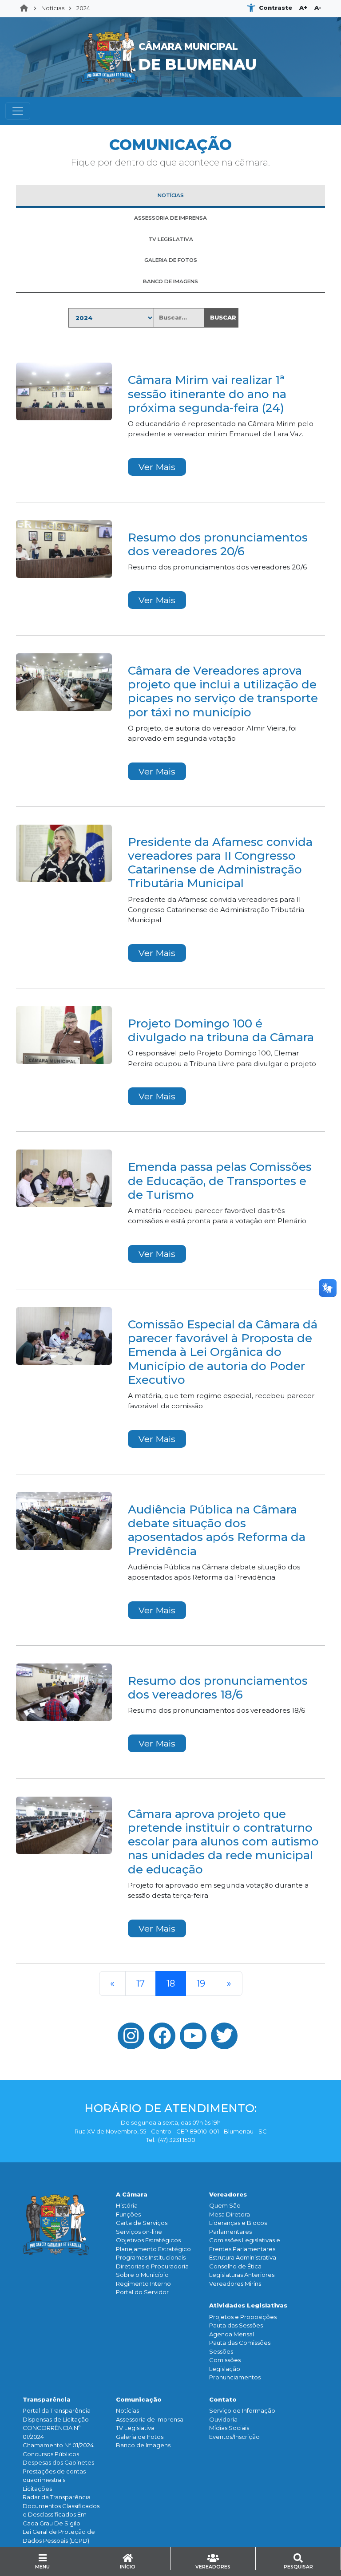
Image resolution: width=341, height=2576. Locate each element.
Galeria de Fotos (140, 2437)
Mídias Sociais (229, 2428)
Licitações (37, 2489)
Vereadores (228, 2194)
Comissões (225, 2360)
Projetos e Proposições (243, 2317)
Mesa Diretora (230, 2214)
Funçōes (128, 2214)
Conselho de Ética (235, 2266)
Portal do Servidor (142, 2292)
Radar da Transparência (57, 2497)
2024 (83, 8)
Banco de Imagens (143, 2445)
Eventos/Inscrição (234, 2437)
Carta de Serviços (142, 2223)
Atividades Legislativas (248, 2305)
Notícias (53, 8)
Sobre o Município (142, 2275)
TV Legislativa (135, 2428)
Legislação (225, 2369)
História (127, 2205)
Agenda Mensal (232, 2334)
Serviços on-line (139, 2232)
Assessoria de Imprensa (150, 2419)
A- (318, 8)
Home (27, 8)
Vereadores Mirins (235, 2284)
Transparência (47, 2399)
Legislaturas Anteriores (242, 2275)
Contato (223, 2399)
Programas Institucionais (151, 2257)
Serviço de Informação (242, 2410)
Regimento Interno (143, 2284)
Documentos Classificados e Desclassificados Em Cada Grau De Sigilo (61, 2515)
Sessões (221, 2351)
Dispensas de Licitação (56, 2419)
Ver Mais (157, 467)
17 (141, 1983)
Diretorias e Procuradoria (152, 2266)
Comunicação (139, 2399)
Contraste (276, 8)
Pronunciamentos (235, 2377)
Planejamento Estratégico (153, 2249)
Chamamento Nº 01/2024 (58, 2445)
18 (171, 1983)
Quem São (225, 2205)
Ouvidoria (223, 2419)
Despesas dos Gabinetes (58, 2462)
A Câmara (132, 2194)
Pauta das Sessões (236, 2325)
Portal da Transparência (57, 2410)
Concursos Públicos (51, 2454)
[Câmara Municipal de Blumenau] (171, 23)
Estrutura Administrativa (243, 2257)
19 (201, 1983)
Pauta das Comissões (240, 2343)
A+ (303, 8)
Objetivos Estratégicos (148, 2240)
